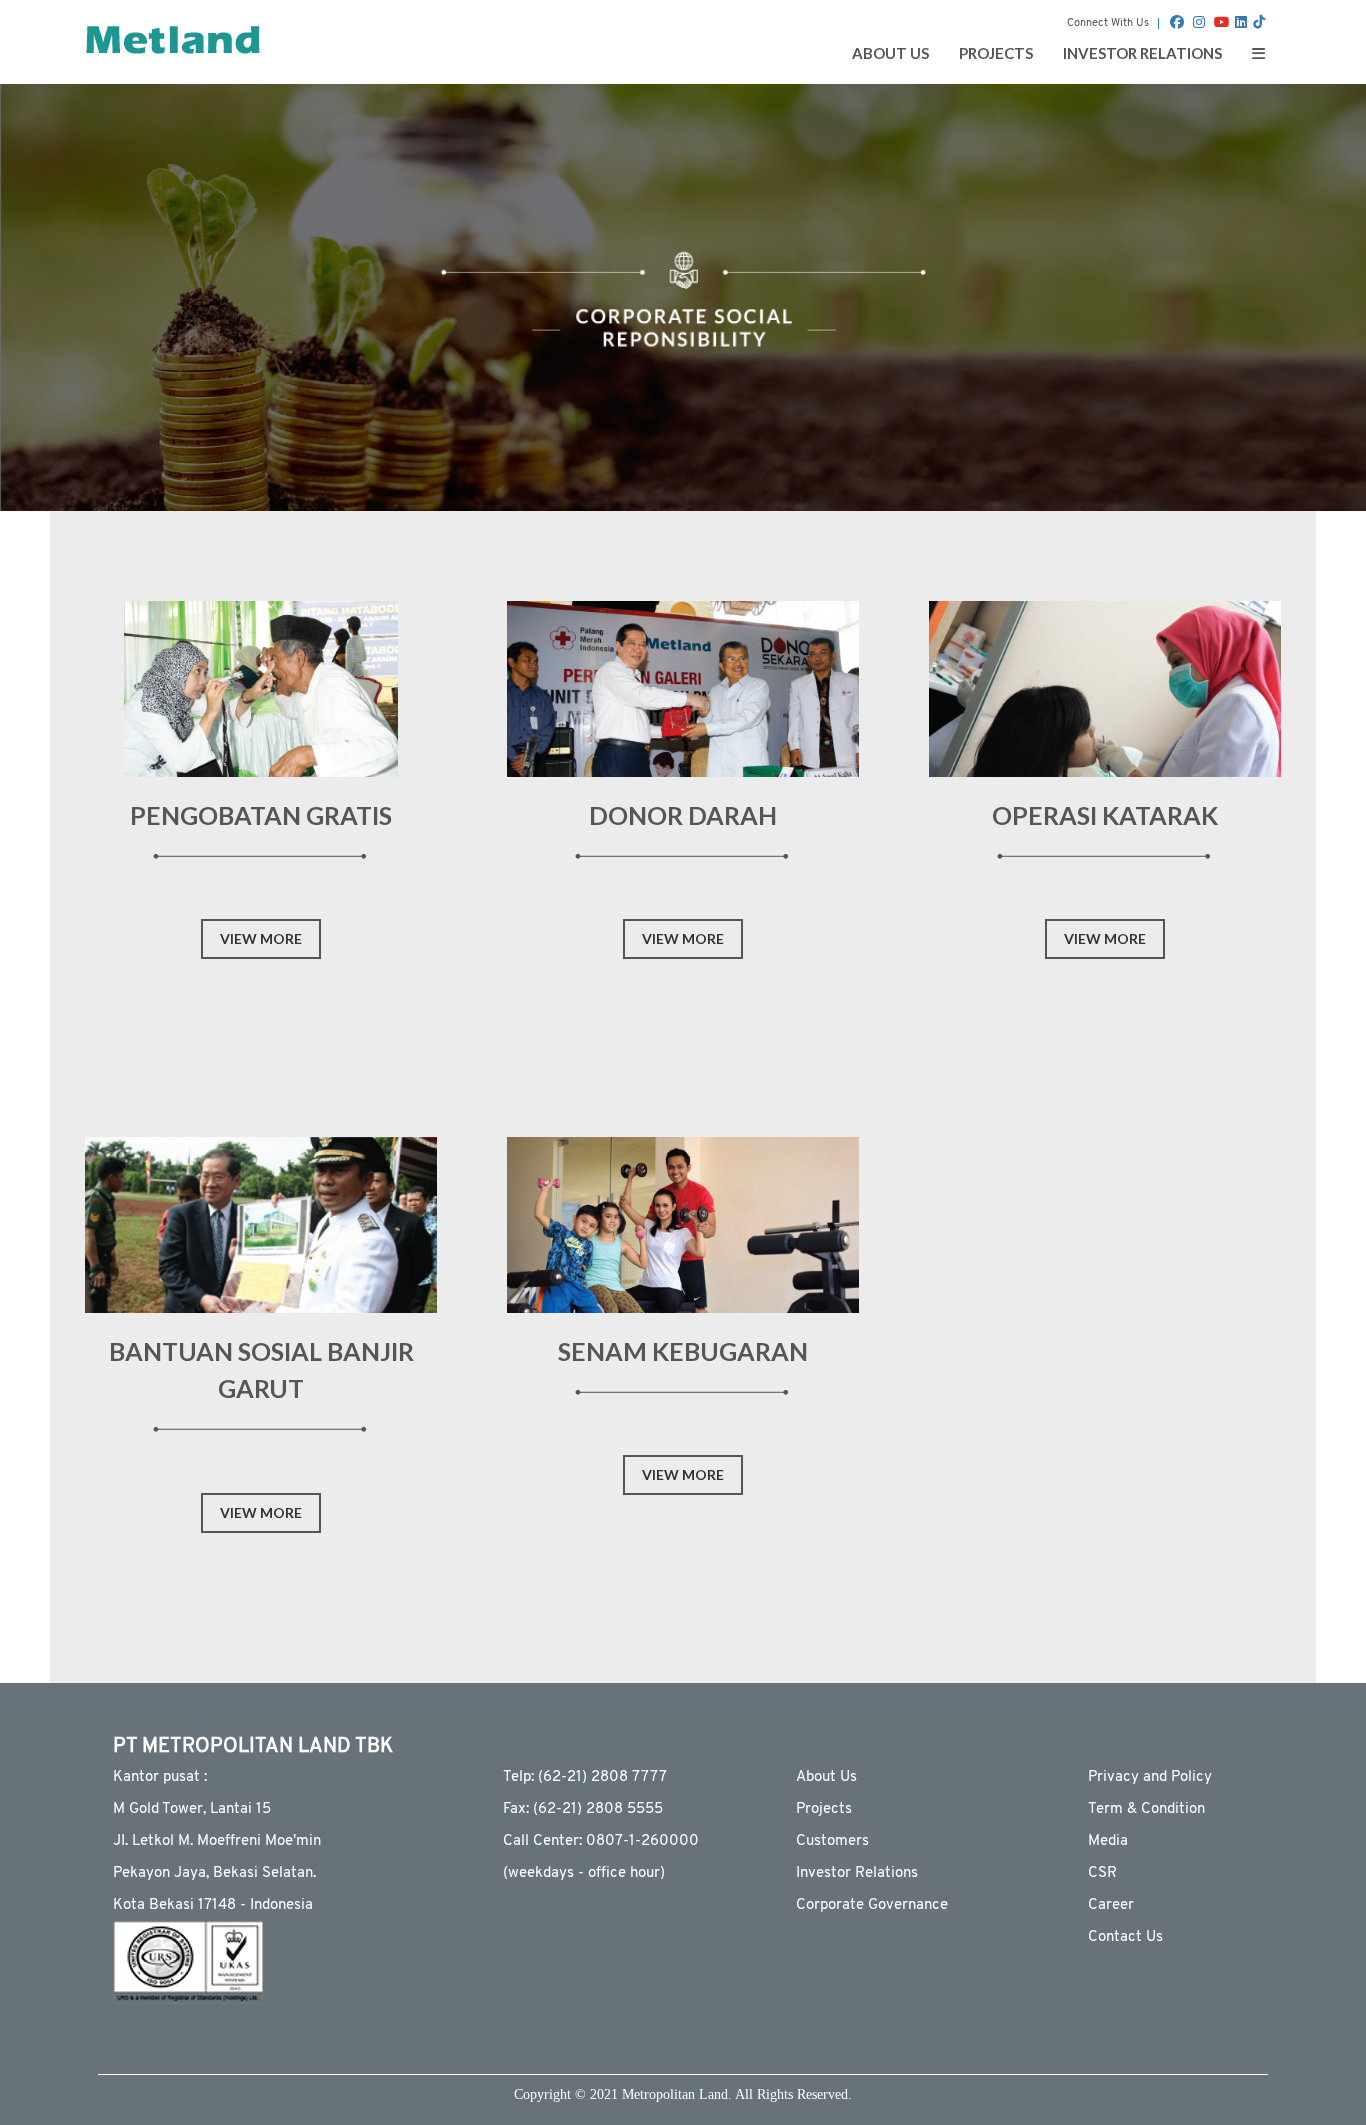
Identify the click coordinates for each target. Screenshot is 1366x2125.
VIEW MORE (261, 938)
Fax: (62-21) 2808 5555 (583, 1809)
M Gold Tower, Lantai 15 (192, 1809)
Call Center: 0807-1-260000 (601, 1841)
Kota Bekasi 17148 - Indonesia (213, 1905)
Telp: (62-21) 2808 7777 (585, 1777)
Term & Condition (1146, 1809)
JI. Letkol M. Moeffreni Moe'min (217, 1841)
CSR (1102, 1873)
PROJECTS (996, 53)
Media (1108, 1841)
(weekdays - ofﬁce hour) (584, 1873)
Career (1111, 1905)
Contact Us (1125, 1937)
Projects (824, 1809)
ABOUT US (890, 53)
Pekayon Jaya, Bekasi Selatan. (214, 1873)
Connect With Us (1108, 23)
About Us (826, 1777)
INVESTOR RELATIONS (1142, 53)
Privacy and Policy (1150, 1777)
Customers (832, 1841)
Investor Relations (857, 1873)
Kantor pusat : (160, 1777)
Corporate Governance (872, 1905)
